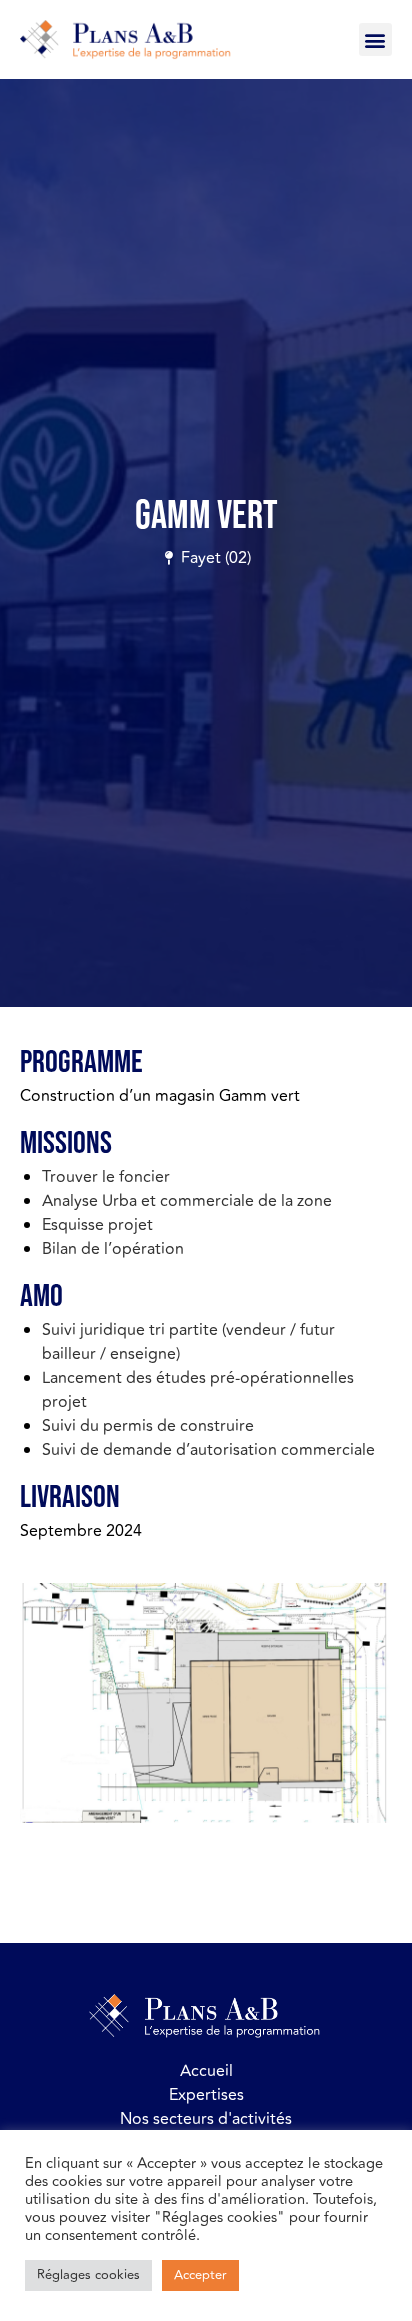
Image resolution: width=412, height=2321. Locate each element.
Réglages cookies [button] (88, 2275)
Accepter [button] (200, 2275)
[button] (375, 39)
